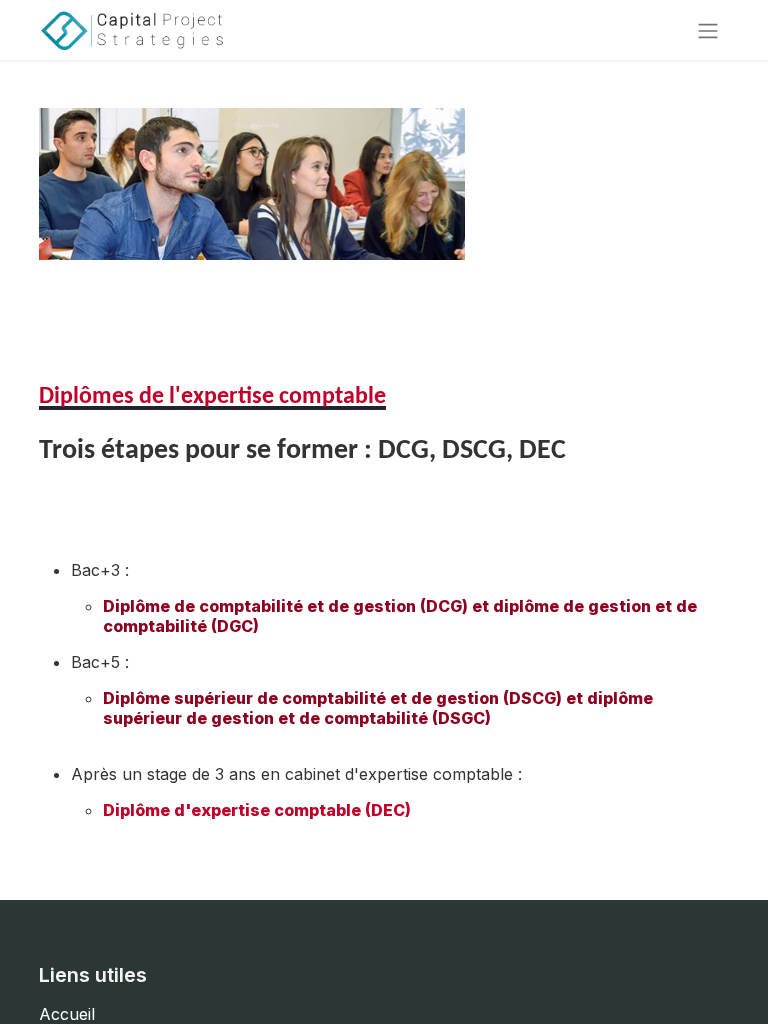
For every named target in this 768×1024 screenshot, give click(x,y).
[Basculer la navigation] (708, 30)
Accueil (67, 1014)
